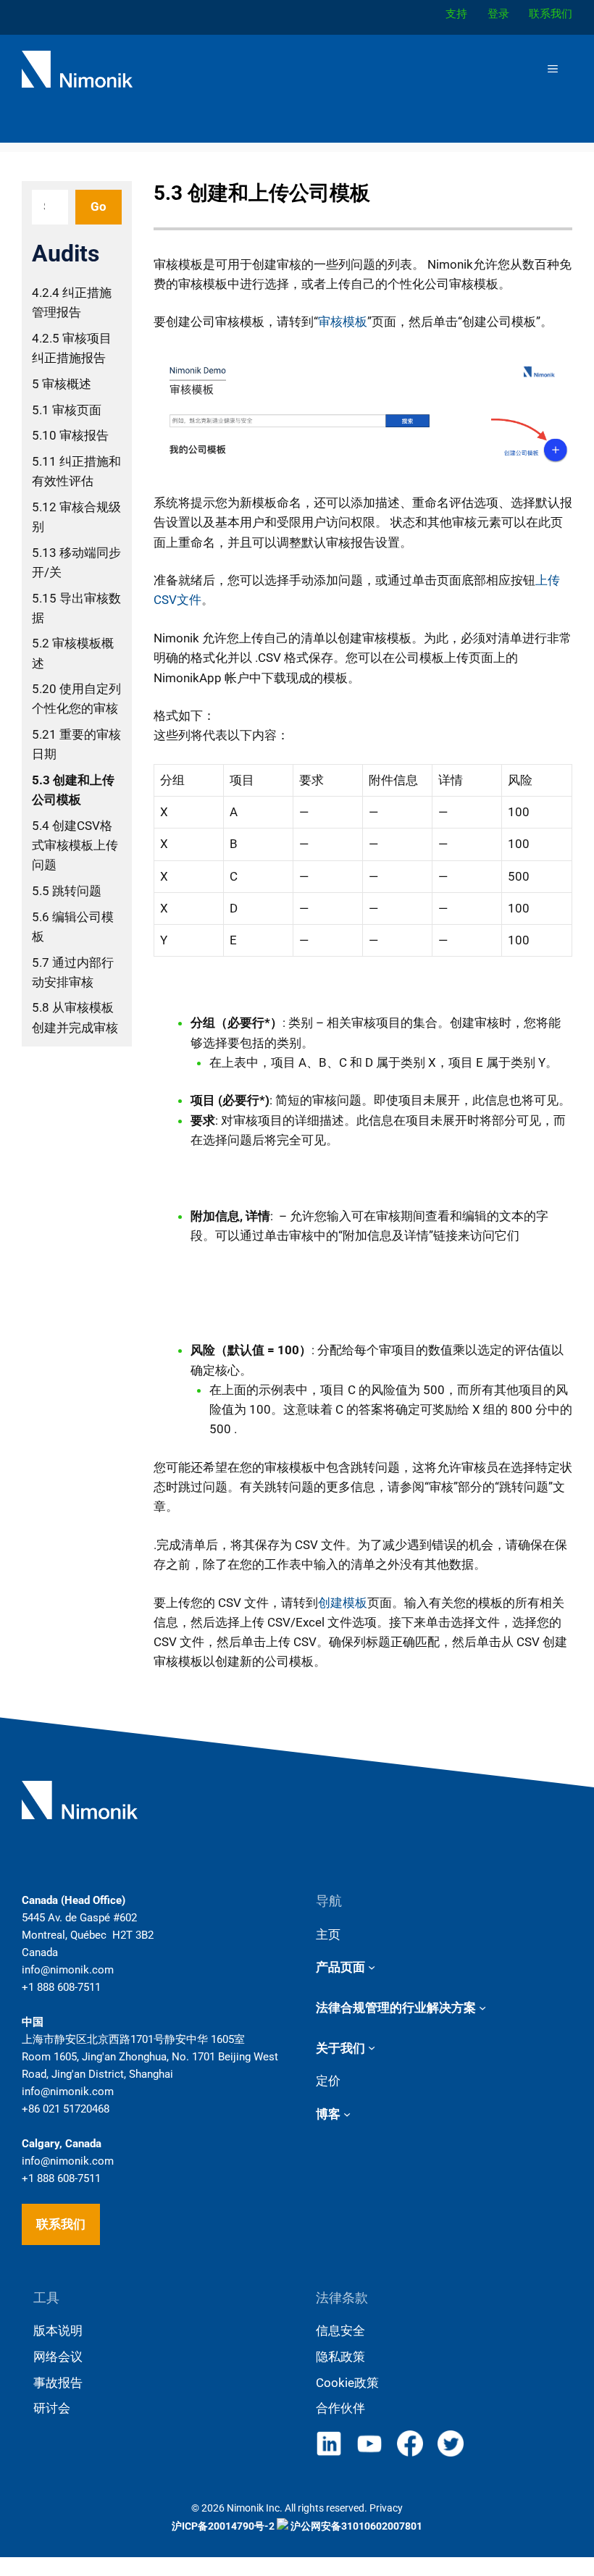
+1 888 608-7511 (61, 1987)
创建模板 (343, 1603)
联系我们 (61, 2224)
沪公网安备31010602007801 (355, 2526)
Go (99, 206)
